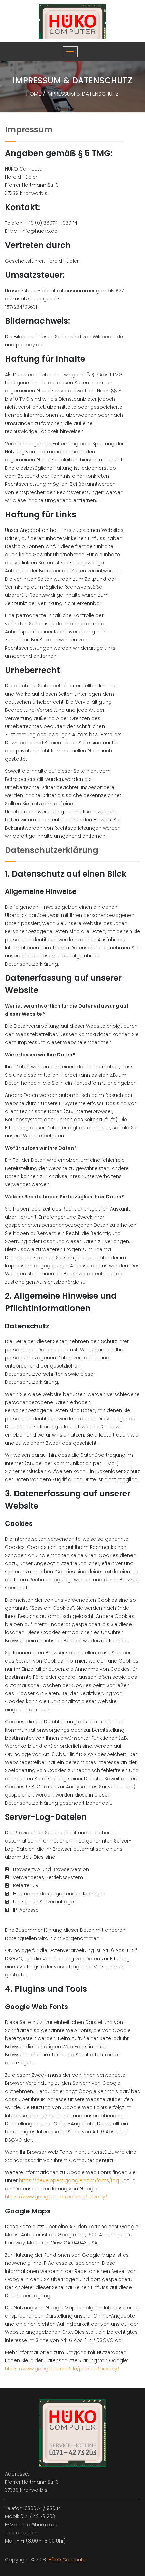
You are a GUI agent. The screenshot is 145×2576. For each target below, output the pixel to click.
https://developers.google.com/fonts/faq (69, 2180)
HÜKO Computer (68, 2560)
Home (34, 94)
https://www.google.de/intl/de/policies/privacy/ (62, 2369)
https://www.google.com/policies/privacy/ (56, 2197)
